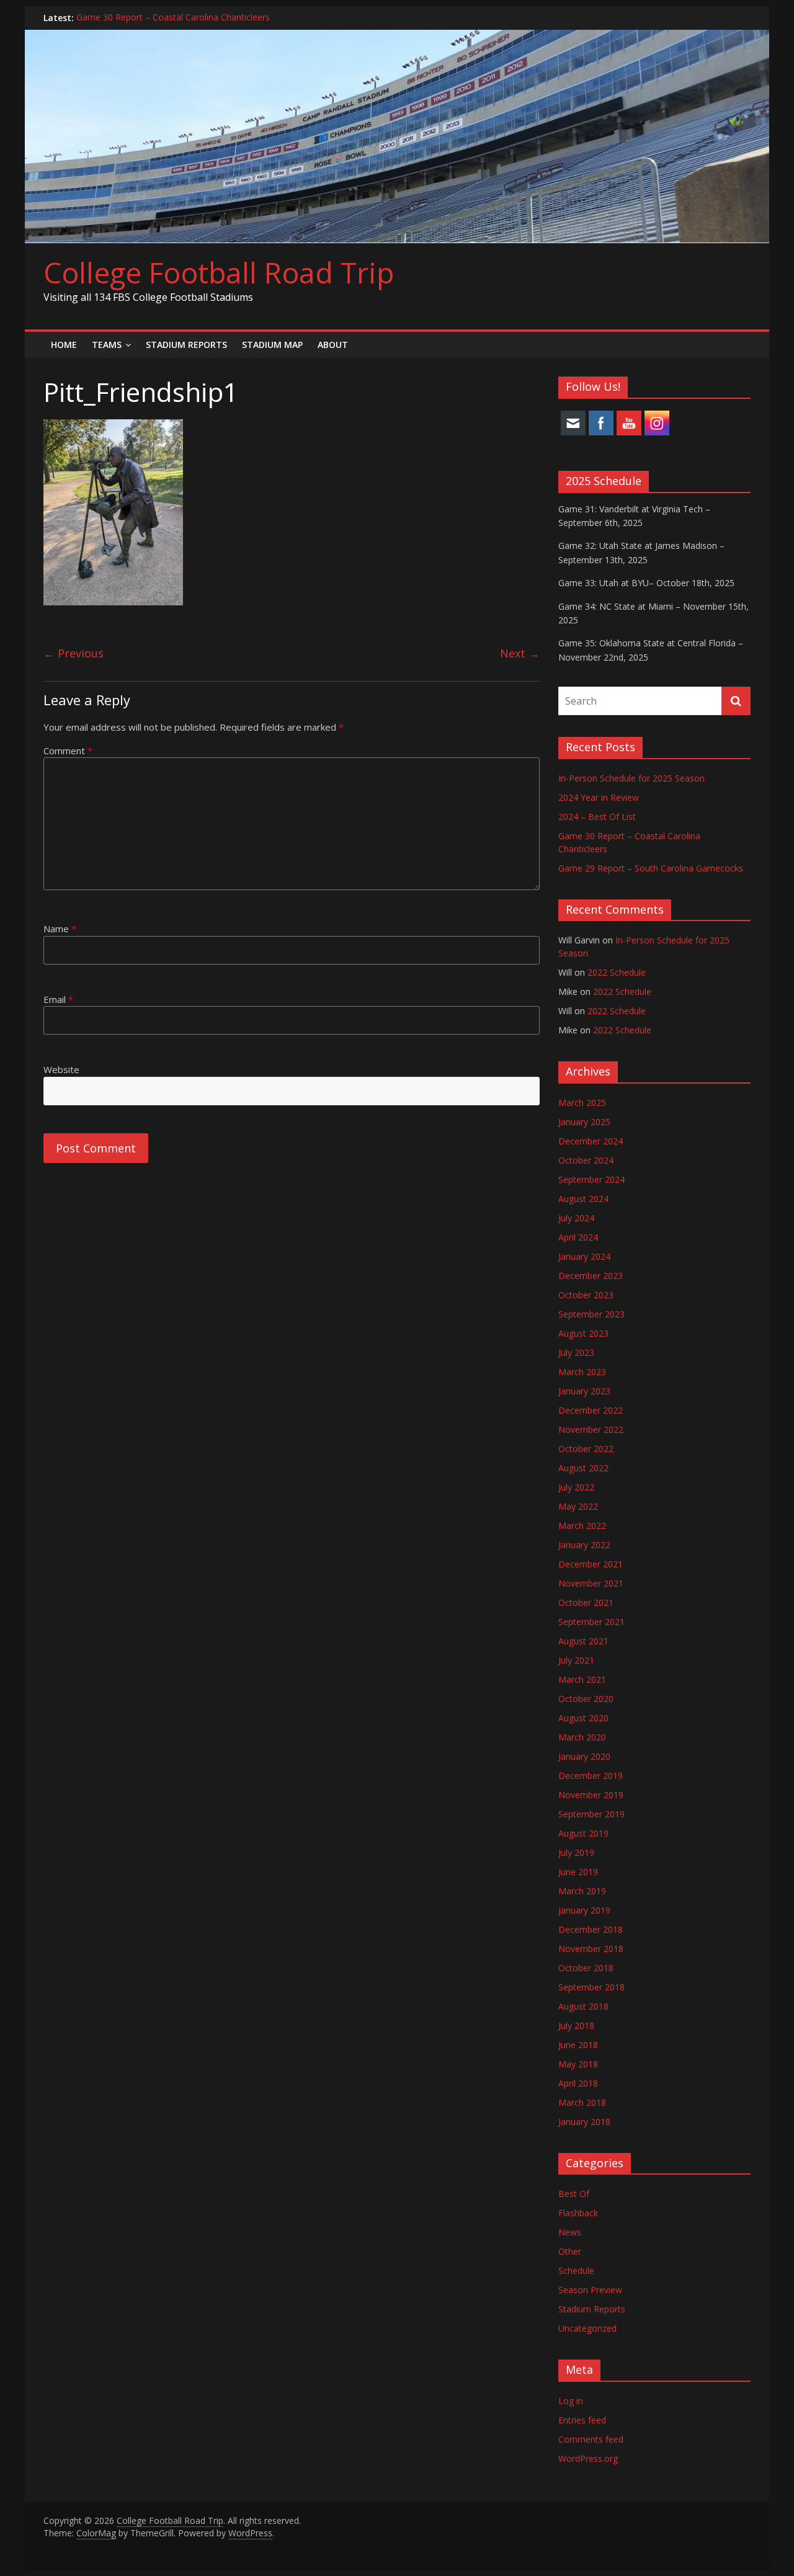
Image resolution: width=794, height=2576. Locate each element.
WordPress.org (588, 2458)
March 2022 (582, 1526)
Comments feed (591, 2439)
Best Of (574, 2194)
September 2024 (591, 1179)
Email (58, 999)
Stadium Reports (186, 345)
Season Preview (590, 2290)
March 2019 (582, 1891)
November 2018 (591, 1949)
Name (60, 929)
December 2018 (591, 1929)
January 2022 (584, 1545)
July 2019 (576, 1852)
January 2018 (584, 2122)
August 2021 (583, 1641)
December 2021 (591, 1564)
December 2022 (591, 1410)
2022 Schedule (617, 972)
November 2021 (591, 1583)
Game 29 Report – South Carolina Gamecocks (651, 868)
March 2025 (582, 1103)
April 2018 (578, 2083)
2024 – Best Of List (597, 817)
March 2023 (582, 1372)
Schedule (576, 2271)
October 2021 (586, 1602)
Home (64, 345)
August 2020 (583, 1718)
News (570, 2232)
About (333, 345)
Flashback (578, 2213)
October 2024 (586, 1160)
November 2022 (591, 1429)
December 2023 (591, 1276)
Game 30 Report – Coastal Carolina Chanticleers (173, 18)
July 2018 (576, 2026)
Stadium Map (272, 345)
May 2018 (578, 2064)
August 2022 (583, 1468)
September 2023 (591, 1314)
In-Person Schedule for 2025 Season (631, 778)
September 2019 (591, 1814)
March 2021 (582, 1679)
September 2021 (591, 1622)
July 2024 (576, 1218)
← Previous (74, 653)
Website (61, 1069)
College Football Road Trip (219, 272)
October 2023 (586, 1295)
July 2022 (576, 1487)
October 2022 (586, 1449)
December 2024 (591, 1141)
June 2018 (578, 2045)
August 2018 (583, 2006)
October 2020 (586, 1699)
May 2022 (578, 1506)
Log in (571, 2401)
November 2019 (591, 1795)
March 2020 (582, 1737)
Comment (68, 751)
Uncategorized (587, 2328)
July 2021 (576, 1660)
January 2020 (584, 1756)
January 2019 (584, 1910)
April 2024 (578, 1237)
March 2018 (582, 2102)
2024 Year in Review (599, 797)
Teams (107, 345)
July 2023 (576, 1353)
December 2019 (591, 1776)
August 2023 (583, 1333)
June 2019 (578, 1872)
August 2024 (583, 1199)
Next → (520, 653)
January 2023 (584, 1391)
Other (570, 2251)
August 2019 (583, 1833)
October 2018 (586, 1968)
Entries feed (582, 2420)
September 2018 (591, 1987)
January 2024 (584, 1256)
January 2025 (584, 1122)
